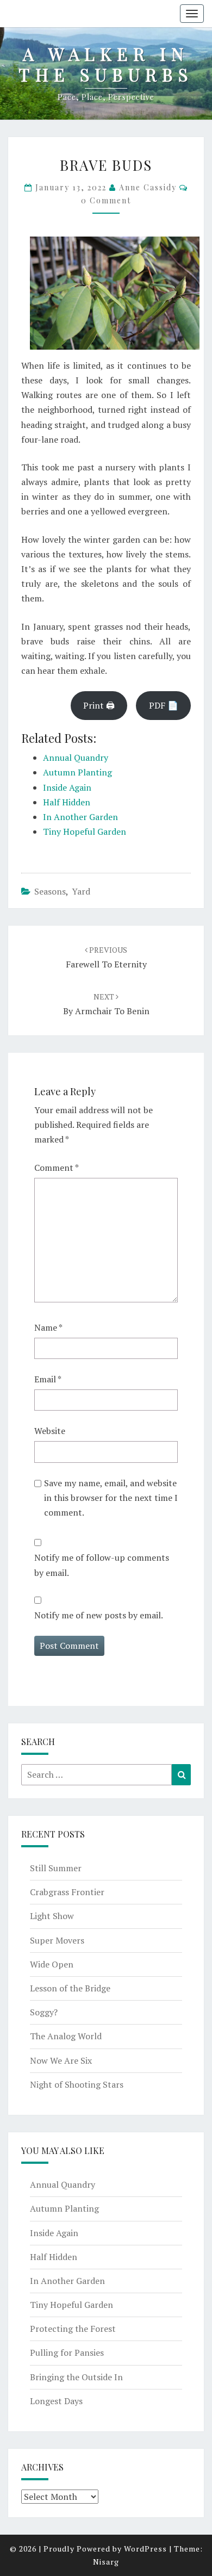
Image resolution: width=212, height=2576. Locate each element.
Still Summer (56, 1868)
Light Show (52, 1916)
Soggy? (44, 2012)
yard (81, 891)
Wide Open (52, 1964)
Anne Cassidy (148, 187)
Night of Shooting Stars (77, 2084)
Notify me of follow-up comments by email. (102, 1565)
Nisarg (106, 2562)
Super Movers (57, 1940)
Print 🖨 (99, 705)
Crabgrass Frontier (67, 1892)
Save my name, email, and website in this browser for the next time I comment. (111, 1498)
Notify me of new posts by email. (99, 1615)
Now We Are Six (61, 2060)
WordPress (145, 2549)
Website (50, 1431)
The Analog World (66, 2036)
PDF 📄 (164, 705)
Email (48, 1379)
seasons (50, 891)
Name (48, 1327)
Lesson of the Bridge (70, 1988)
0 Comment (106, 200)
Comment (57, 1168)
